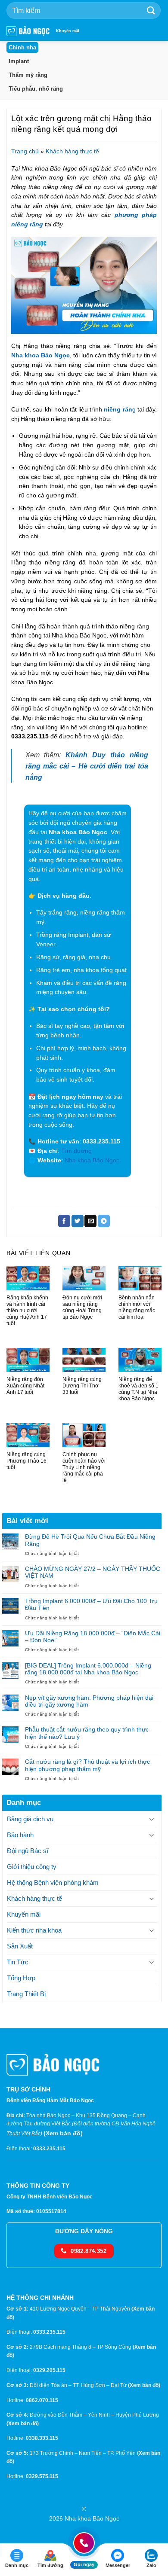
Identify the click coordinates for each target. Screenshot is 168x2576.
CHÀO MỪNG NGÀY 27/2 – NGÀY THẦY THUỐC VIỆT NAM (93, 1572)
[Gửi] (151, 11)
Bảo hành (20, 1835)
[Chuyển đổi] (152, 1819)
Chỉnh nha (22, 47)
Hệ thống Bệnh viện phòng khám (53, 1882)
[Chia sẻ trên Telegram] (104, 1221)
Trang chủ (25, 151)
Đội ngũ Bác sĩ (28, 1851)
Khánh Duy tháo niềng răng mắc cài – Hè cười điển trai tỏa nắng (87, 766)
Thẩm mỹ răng (28, 75)
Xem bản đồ (63, 2133)
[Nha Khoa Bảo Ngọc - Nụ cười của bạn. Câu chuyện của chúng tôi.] (28, 31)
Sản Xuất (20, 1946)
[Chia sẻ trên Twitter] (78, 1221)
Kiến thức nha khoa (34, 1930)
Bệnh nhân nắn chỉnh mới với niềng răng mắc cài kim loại (137, 1307)
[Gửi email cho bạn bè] (90, 1221)
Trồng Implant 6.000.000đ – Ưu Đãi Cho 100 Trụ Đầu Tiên (91, 1605)
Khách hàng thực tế (72, 151)
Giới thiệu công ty (32, 1867)
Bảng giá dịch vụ (30, 1819)
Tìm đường (76, 1151)
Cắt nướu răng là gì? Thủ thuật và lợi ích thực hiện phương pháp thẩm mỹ (87, 1765)
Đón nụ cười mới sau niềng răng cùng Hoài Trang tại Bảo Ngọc (82, 1307)
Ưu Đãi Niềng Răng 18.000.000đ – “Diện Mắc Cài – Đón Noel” (93, 1637)
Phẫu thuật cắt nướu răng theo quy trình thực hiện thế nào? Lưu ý (87, 1733)
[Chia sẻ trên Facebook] (64, 1221)
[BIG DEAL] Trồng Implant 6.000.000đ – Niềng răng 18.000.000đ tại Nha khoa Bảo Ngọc (88, 1669)
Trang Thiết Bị (26, 1994)
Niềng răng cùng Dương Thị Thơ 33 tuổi (82, 1386)
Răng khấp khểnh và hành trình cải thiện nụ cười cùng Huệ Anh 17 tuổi (27, 1311)
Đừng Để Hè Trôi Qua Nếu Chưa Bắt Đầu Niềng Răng (90, 1540)
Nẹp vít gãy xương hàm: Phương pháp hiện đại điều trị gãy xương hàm (89, 1701)
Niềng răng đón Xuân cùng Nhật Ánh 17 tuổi (25, 1386)
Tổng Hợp (21, 1978)
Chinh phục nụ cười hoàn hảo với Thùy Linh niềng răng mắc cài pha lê (84, 1467)
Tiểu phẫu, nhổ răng (36, 89)
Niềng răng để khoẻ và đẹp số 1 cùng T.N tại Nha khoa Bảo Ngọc (138, 1389)
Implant (19, 61)
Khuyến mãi (68, 31)
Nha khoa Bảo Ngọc (40, 355)
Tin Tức (18, 1962)
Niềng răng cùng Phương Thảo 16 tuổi (26, 1461)
